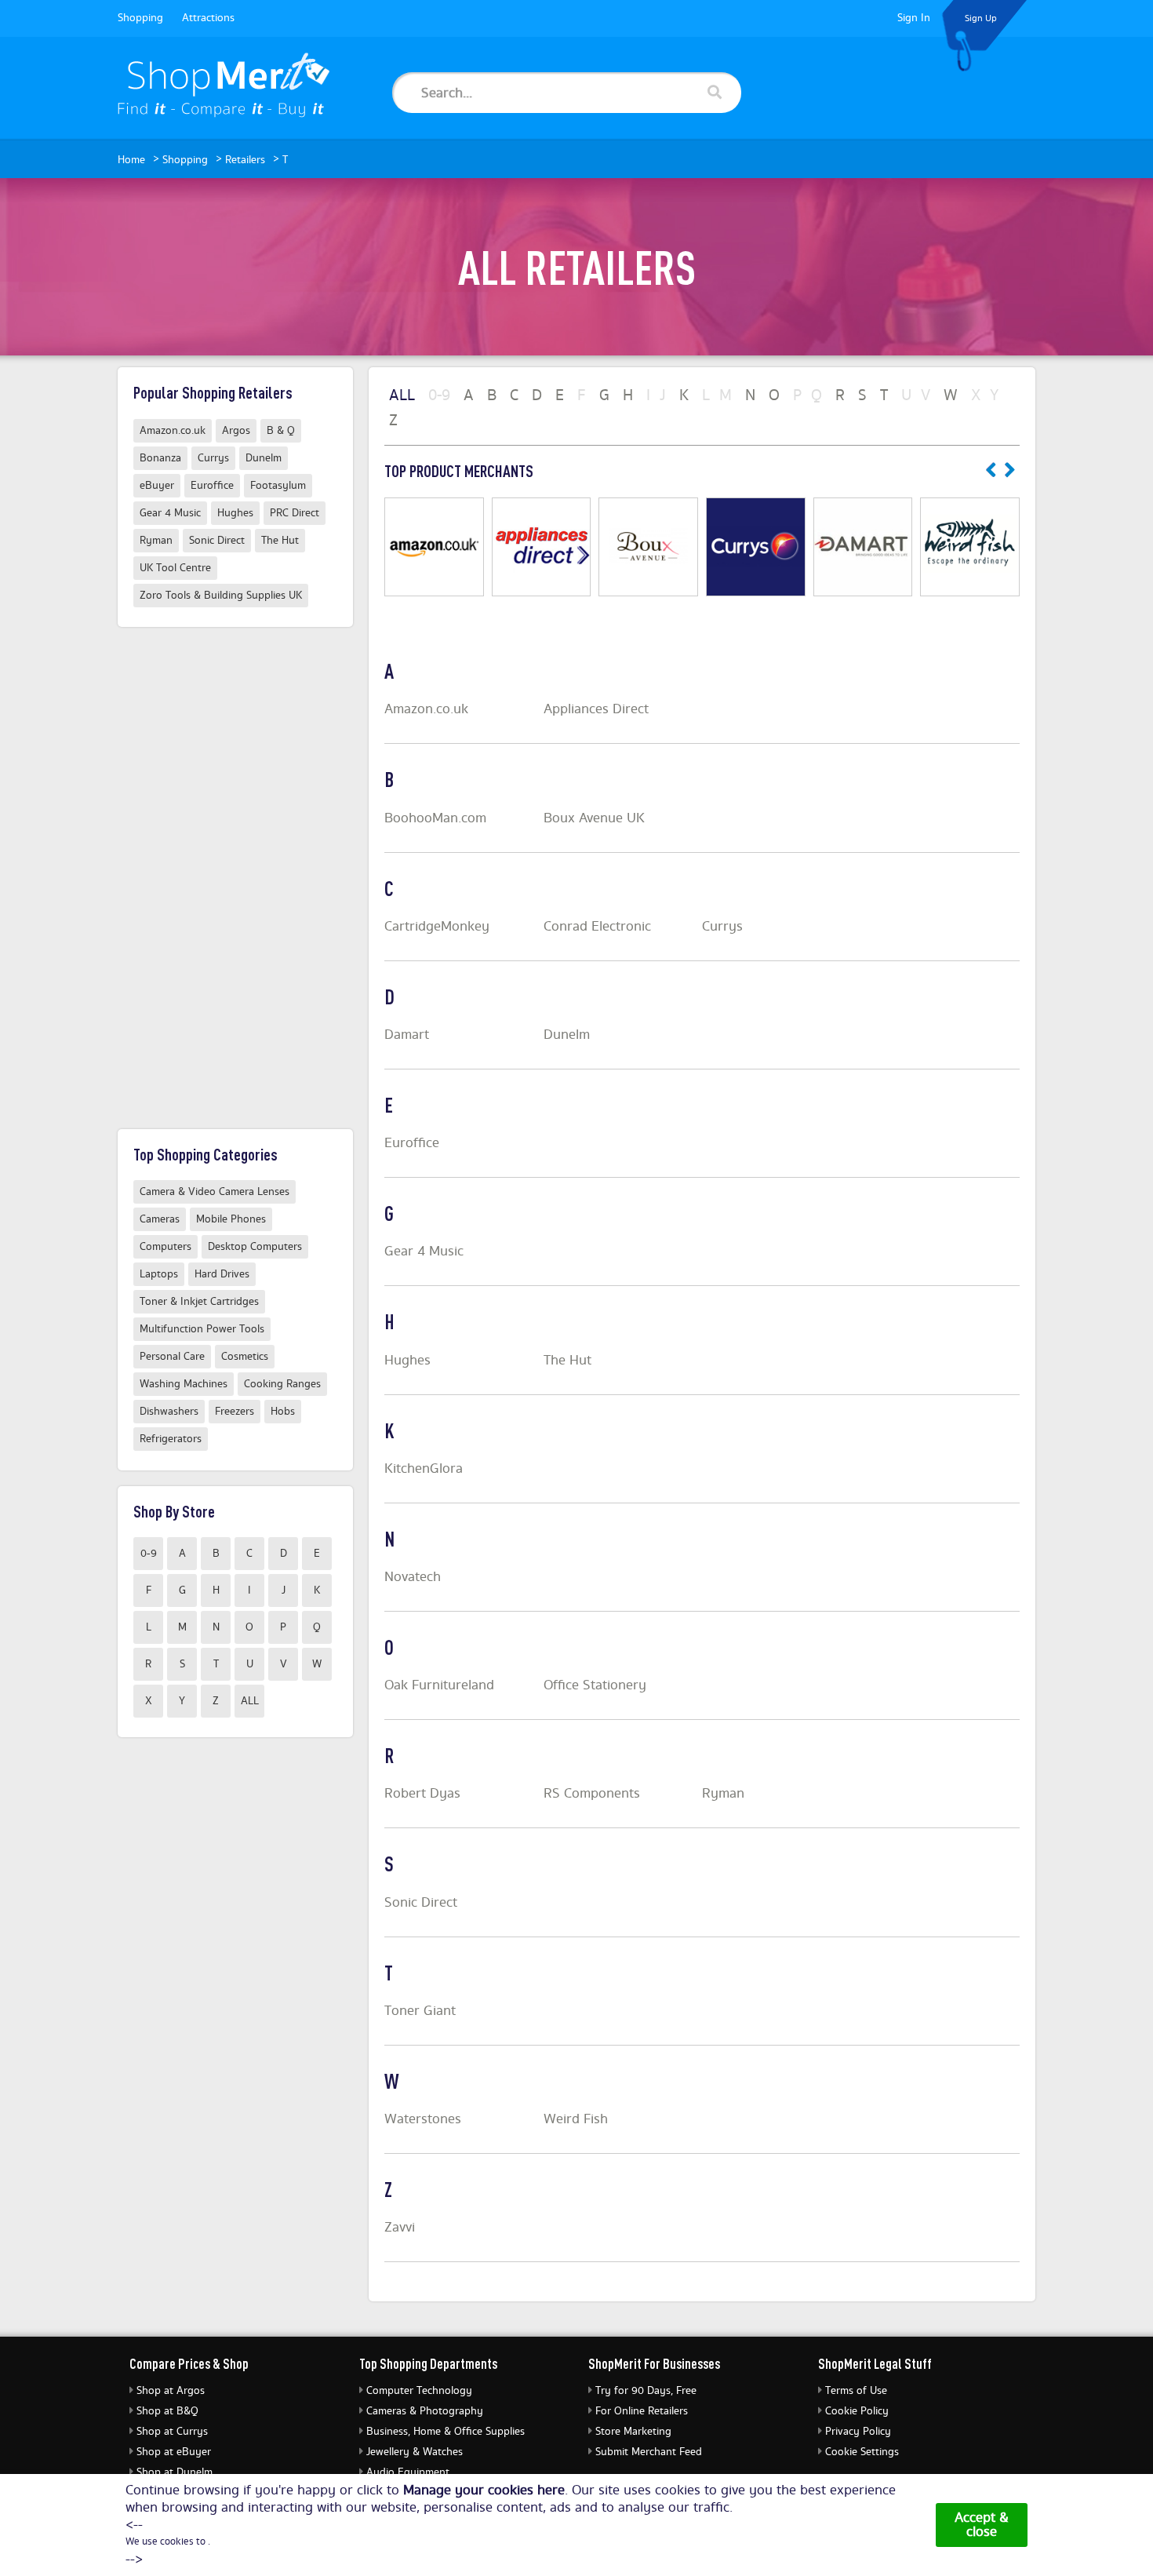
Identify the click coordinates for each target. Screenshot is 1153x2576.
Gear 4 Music (424, 1252)
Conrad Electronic (597, 927)
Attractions (208, 18)
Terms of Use (856, 2391)
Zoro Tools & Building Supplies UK (221, 596)
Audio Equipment (408, 2472)
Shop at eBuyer (174, 2452)
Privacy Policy (858, 2432)
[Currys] (756, 547)
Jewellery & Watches (415, 2452)
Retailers (245, 160)
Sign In (914, 18)
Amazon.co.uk (426, 709)
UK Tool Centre (175, 568)
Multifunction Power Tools (202, 1329)
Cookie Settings (862, 2452)
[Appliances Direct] (542, 547)
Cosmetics (245, 1357)
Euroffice (412, 1143)
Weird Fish (576, 2119)
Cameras (160, 1219)
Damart (407, 1035)
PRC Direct (295, 513)
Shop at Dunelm (175, 2472)
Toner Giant (420, 2011)
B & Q (281, 431)
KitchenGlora (424, 1469)
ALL (250, 1701)
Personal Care (172, 1357)
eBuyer (157, 486)
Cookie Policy (857, 2411)
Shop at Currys (172, 2432)
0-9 (149, 1554)
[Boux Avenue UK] (648, 547)
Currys (722, 927)
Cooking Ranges (282, 1384)
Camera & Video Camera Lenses (215, 1192)
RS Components (592, 1794)
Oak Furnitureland (439, 1685)
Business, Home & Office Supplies (446, 2432)
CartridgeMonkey (437, 927)
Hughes (407, 1361)
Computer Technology (419, 2391)
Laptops (159, 1274)
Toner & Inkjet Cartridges (199, 1302)
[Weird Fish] (970, 547)
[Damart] (863, 547)
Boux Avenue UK (594, 818)
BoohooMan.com (435, 818)
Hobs (283, 1412)
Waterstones (423, 2119)
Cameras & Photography (425, 2411)
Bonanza (160, 458)
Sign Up (981, 18)
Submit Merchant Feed (649, 2452)
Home (131, 160)
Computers (165, 1247)
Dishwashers (169, 1412)
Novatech (413, 1577)
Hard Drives (222, 1274)
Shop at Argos (171, 2391)
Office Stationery (595, 1685)
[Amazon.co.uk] (434, 547)
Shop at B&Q (167, 2411)
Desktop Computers (255, 1247)
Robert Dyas (422, 1794)
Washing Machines (184, 1384)
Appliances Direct (596, 709)
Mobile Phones (231, 1219)
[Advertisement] (235, 878)
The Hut (567, 1361)
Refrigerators (171, 1439)
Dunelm (567, 1035)
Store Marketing (633, 2432)
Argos (236, 431)
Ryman (723, 1794)
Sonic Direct (421, 1903)
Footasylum (278, 486)
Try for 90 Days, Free (646, 2391)
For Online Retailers (642, 2411)
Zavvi (400, 2228)
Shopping (140, 18)
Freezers (235, 1412)
